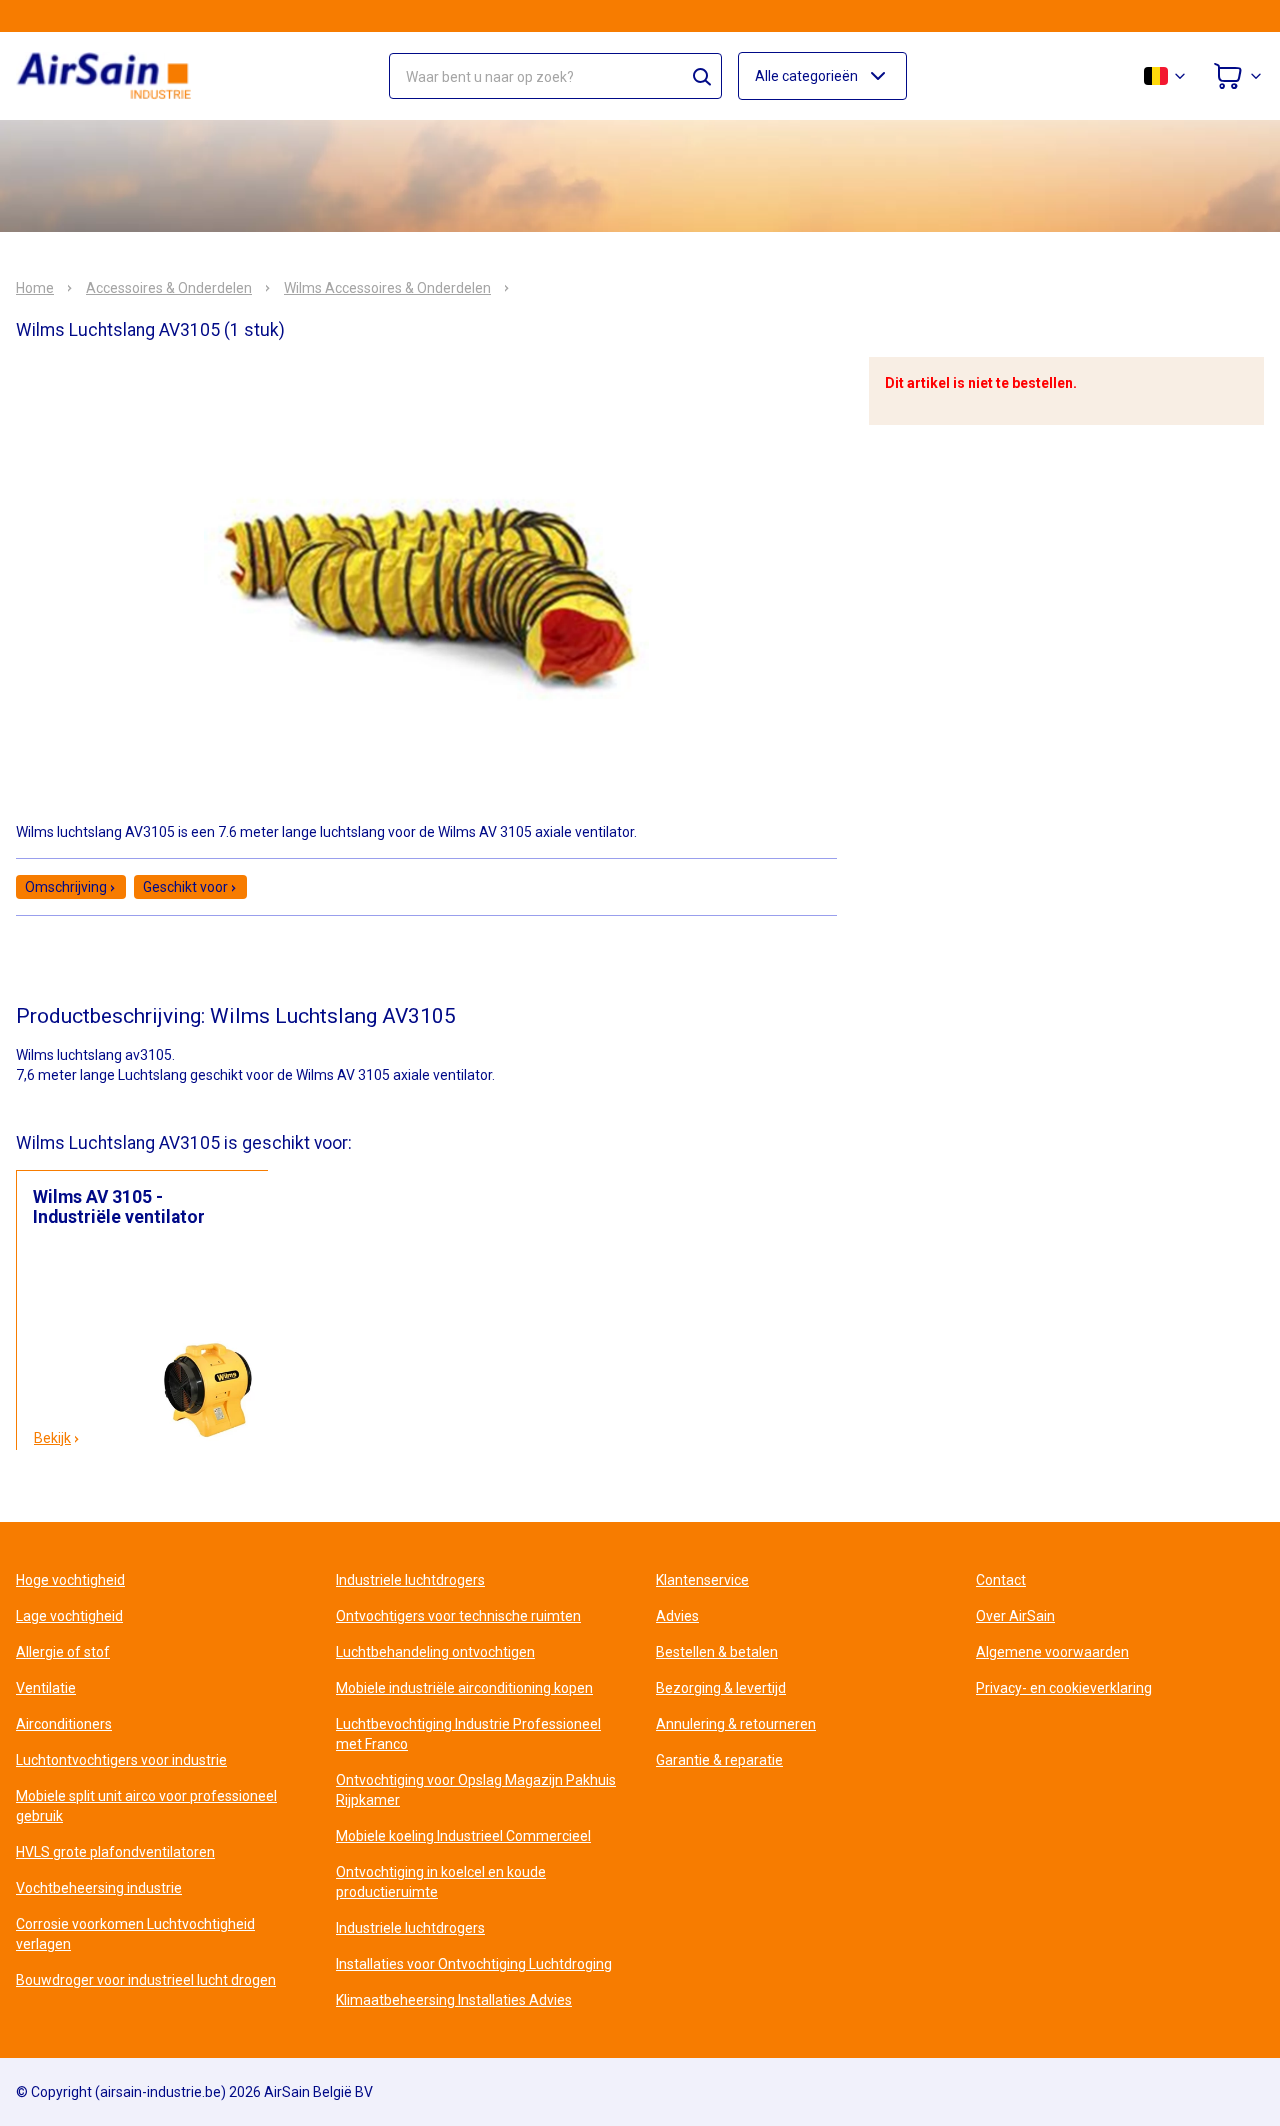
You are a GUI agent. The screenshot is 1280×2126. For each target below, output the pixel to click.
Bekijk (52, 1438)
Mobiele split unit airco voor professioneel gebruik (146, 1806)
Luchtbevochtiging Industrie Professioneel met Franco (468, 1734)
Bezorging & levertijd (721, 1688)
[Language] (1166, 76)
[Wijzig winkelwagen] (1238, 76)
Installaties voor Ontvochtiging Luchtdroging (474, 1964)
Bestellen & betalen (717, 1652)
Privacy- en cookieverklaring (1064, 1688)
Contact (1001, 1580)
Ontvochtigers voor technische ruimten (458, 1616)
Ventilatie (46, 1688)
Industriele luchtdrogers (410, 1580)
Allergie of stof (63, 1652)
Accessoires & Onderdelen (169, 288)
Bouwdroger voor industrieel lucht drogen (146, 1980)
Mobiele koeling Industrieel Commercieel (463, 1836)
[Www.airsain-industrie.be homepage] (116, 76)
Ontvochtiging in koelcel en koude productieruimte (441, 1882)
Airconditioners (64, 1724)
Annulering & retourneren (736, 1724)
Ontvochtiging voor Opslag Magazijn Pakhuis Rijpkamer (476, 1790)
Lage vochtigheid (69, 1616)
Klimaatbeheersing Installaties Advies (454, 2000)
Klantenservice (702, 1580)
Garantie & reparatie (719, 1760)
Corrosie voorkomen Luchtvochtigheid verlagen (135, 1934)
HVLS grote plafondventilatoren (115, 1852)
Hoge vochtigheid (70, 1580)
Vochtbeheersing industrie (99, 1888)
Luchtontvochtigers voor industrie (121, 1760)
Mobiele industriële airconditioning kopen (464, 1688)
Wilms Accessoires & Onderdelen (387, 288)
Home (35, 288)
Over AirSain (1015, 1616)
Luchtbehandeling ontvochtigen (435, 1652)
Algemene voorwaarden (1052, 1652)
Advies (677, 1616)
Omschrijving (66, 887)
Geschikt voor (185, 887)
